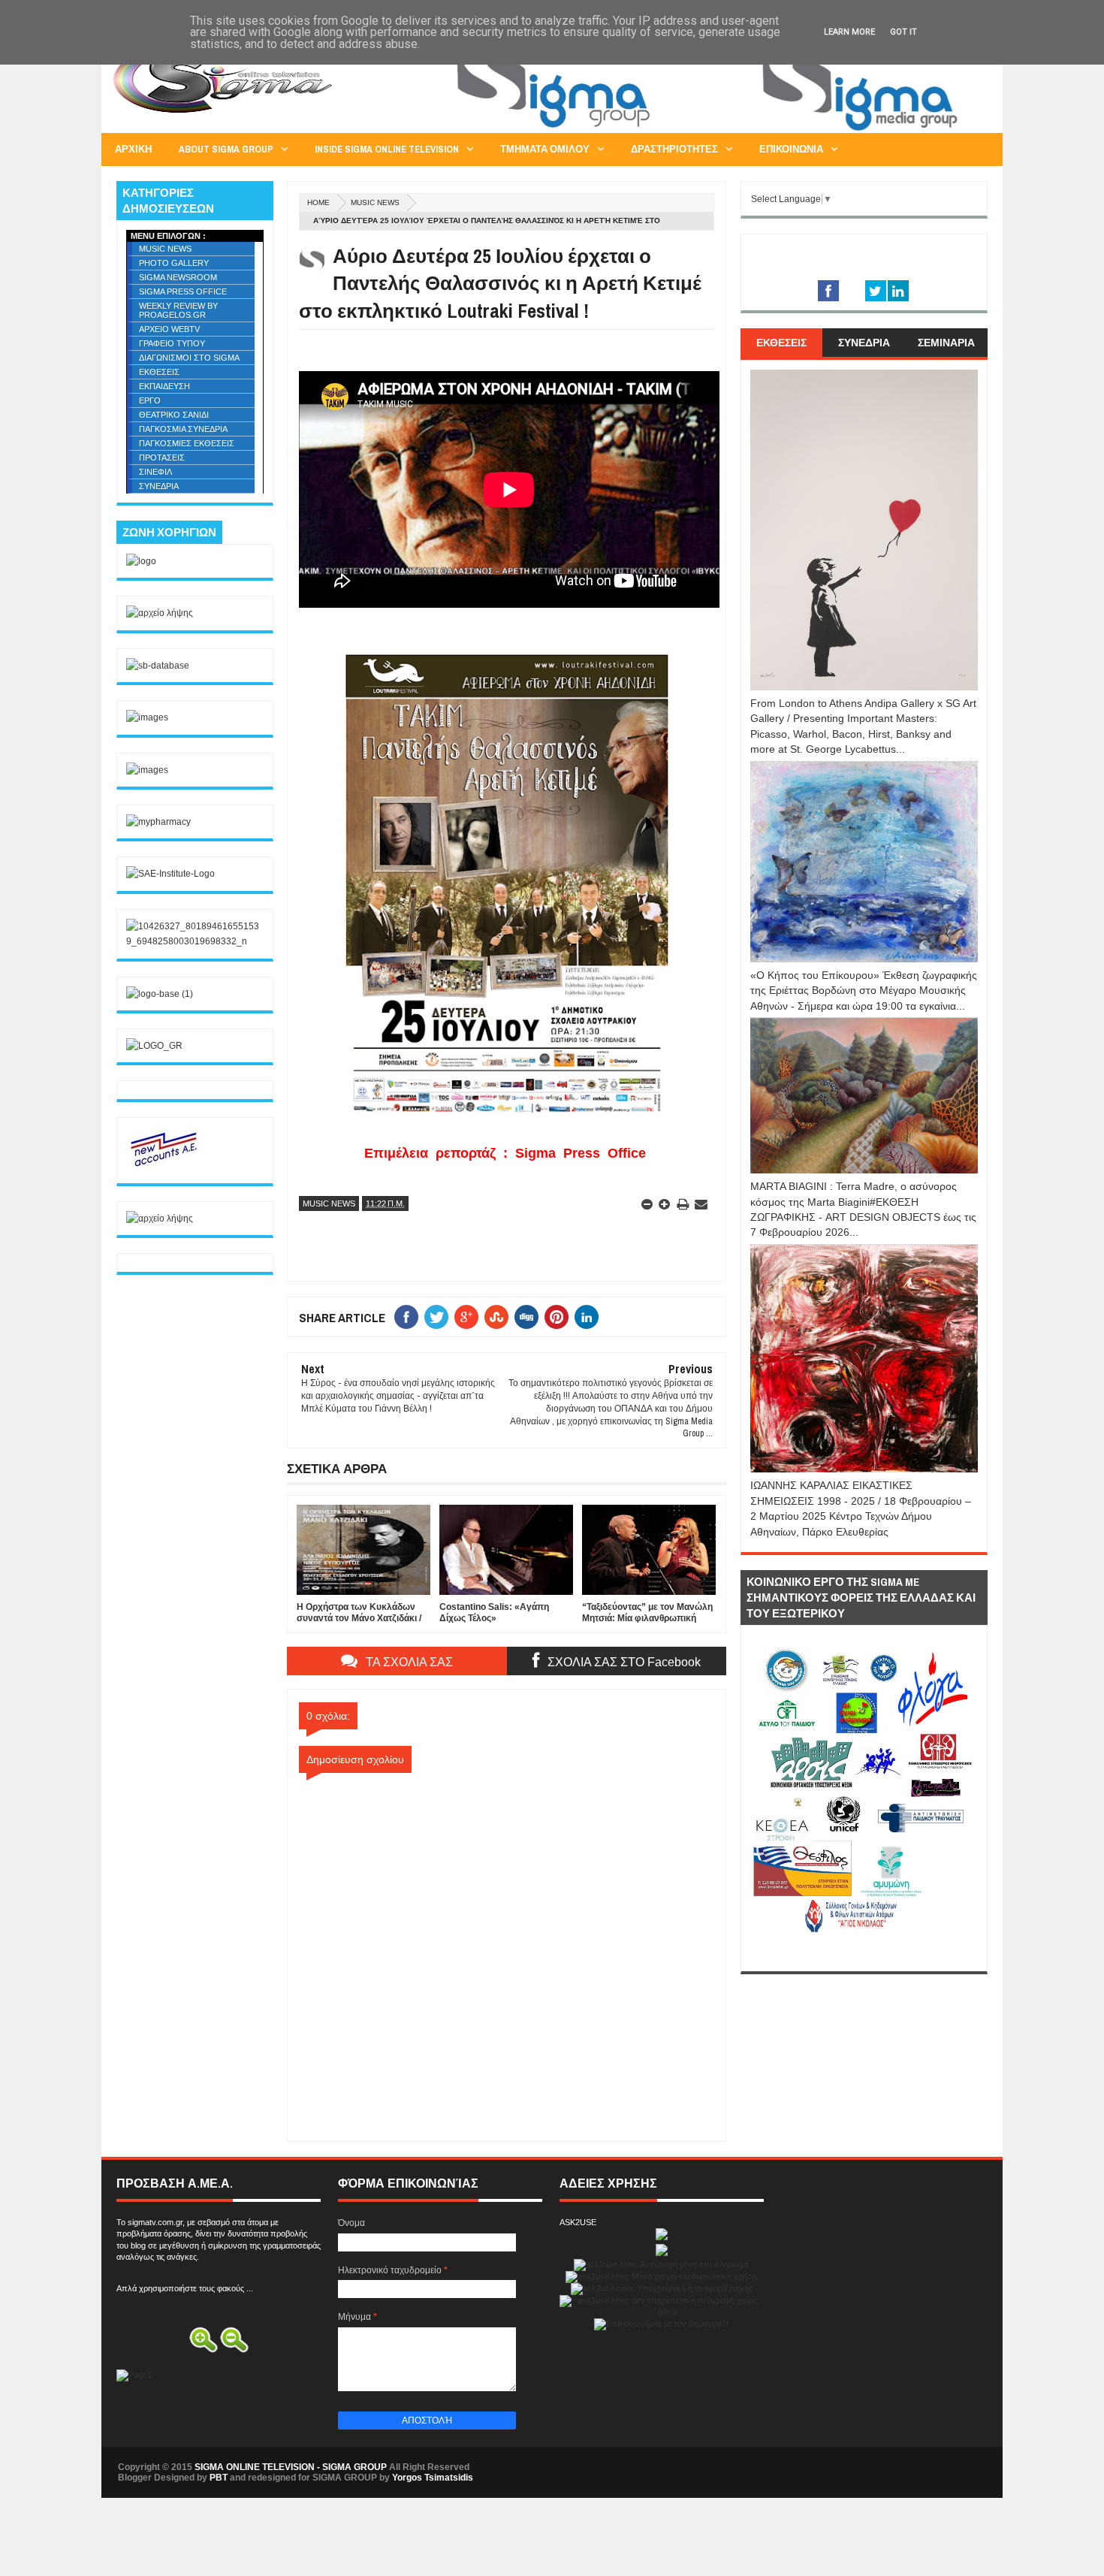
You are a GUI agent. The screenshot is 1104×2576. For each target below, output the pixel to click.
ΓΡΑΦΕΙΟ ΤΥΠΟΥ (172, 343)
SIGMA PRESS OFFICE (183, 291)
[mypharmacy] (158, 822)
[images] (147, 717)
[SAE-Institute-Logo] (170, 874)
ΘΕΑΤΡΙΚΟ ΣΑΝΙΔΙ (174, 415)
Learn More (849, 32)
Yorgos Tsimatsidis (433, 2478)
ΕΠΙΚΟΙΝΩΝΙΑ (791, 149)
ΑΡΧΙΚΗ (133, 149)
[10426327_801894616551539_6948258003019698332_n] (195, 941)
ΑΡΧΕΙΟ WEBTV (169, 329)
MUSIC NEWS (375, 202)
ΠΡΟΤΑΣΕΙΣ (162, 458)
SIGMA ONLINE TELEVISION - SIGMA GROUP (291, 2467)
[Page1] (714, 131)
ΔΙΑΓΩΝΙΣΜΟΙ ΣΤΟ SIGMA (189, 358)
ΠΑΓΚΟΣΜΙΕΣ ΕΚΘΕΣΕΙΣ (187, 443)
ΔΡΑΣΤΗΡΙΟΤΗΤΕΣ (674, 149)
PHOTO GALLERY (174, 263)
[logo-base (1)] (160, 994)
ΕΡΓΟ (150, 400)
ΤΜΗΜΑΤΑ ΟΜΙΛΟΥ (545, 149)
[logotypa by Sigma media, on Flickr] (864, 1954)
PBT (219, 2478)
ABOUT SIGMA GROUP (226, 149)
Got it (903, 32)
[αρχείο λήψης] (160, 613)
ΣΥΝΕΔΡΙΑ (159, 486)
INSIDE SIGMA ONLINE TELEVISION (387, 149)
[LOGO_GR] (154, 1046)
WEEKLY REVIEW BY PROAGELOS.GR (178, 310)
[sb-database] (158, 666)
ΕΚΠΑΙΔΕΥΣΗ (164, 386)
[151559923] (164, 1166)
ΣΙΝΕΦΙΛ (155, 472)
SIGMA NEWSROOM (178, 277)
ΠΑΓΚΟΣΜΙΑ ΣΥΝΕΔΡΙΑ (183, 429)
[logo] (141, 561)
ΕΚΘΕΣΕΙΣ (159, 372)
